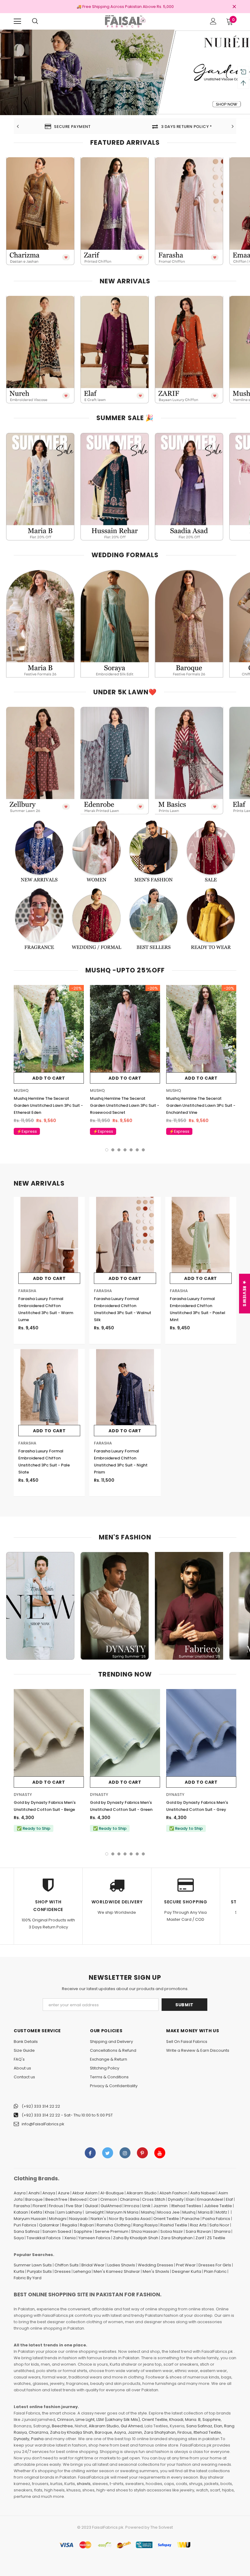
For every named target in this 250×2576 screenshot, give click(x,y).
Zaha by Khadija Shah (71, 2432)
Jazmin (161, 2206)
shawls (84, 2484)
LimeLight (95, 2212)
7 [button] (134, 110)
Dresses (63, 2271)
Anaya (49, 2193)
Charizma (130, 2199)
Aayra (20, 2193)
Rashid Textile (174, 2225)
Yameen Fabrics (94, 2238)
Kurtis (19, 2271)
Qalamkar (49, 2225)
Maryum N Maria (122, 2212)
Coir (93, 2199)
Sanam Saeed (57, 2231)
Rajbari (87, 2225)
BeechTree (56, 2199)
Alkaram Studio (142, 2193)
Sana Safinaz (27, 2231)
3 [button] (110, 110)
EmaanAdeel (210, 2199)
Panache (191, 2219)
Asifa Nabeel (203, 2193)
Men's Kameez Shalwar (117, 2271)
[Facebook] (90, 2153)
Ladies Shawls (121, 2265)
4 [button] (116, 110)
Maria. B (193, 2420)
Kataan (21, 2212)
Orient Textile (166, 2219)
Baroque (34, 2199)
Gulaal (91, 2206)
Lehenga (82, 2271)
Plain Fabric (215, 2271)
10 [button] (152, 110)
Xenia (70, 2238)
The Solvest (162, 2527)
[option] (125, 72)
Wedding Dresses (155, 2265)
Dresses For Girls (215, 2265)
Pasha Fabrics (216, 2219)
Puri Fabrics (25, 2225)
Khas (50, 2212)
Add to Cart (49, 1078)
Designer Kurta (187, 2271)
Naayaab (79, 2219)
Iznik (146, 2206)
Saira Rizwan (198, 2231)
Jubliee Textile (218, 2206)
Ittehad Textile (207, 2432)
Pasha (37, 2439)
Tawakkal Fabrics (44, 2238)
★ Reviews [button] (245, 1293)
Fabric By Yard (28, 2278)
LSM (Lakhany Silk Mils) (118, 2420)
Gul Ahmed (132, 2426)
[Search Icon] (35, 21)
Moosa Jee (168, 2212)
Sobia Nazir (172, 2231)
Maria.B (205, 2212)
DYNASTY (23, 1795)
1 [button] (98, 110)
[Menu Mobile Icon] (17, 21)
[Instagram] (125, 2153)
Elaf (229, 2199)
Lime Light (85, 2420)
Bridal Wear (93, 2265)
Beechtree (62, 2426)
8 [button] (140, 110)
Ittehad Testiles (186, 2206)
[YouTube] (160, 2153)
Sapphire (83, 2231)
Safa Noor (219, 2225)
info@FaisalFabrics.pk (43, 2124)
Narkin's (98, 2219)
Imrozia (132, 2206)
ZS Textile (216, 2238)
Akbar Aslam (85, 2193)
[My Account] (213, 21)
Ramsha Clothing (114, 2225)
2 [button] (104, 110)
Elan (190, 2199)
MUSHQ (21, 1090)
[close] (234, 7)
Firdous (56, 2206)
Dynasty (176, 2199)
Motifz (221, 2212)
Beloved (78, 2199)
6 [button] (128, 110)
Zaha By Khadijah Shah (136, 2238)
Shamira (222, 2231)
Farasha (22, 2206)
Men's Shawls (156, 2271)
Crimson (109, 2199)
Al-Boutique (112, 2193)
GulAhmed (111, 2206)
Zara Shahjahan (177, 2238)
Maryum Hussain (30, 2219)
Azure (64, 2193)
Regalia (70, 2225)
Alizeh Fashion (173, 2193)
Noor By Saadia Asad (130, 2219)
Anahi (34, 2193)
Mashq (148, 2212)
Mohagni (58, 2219)
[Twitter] (108, 2153)
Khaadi (176, 2420)
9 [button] (146, 110)
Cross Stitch (154, 2199)
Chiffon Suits (67, 2265)
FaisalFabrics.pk (108, 2527)
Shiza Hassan (144, 2231)
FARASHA (27, 1291)
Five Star (74, 2206)
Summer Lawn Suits (33, 2265)
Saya (19, 2238)
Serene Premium (112, 2231)
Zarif (200, 2238)
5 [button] (122, 110)
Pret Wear (186, 2265)
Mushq (189, 2212)
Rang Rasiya (145, 2225)
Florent (39, 2206)
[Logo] (125, 21)
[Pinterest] (142, 2153)
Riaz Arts (198, 2225)
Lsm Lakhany (70, 2212)
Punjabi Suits (39, 2271)
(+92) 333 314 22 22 (41, 2106)
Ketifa (36, 2212)
